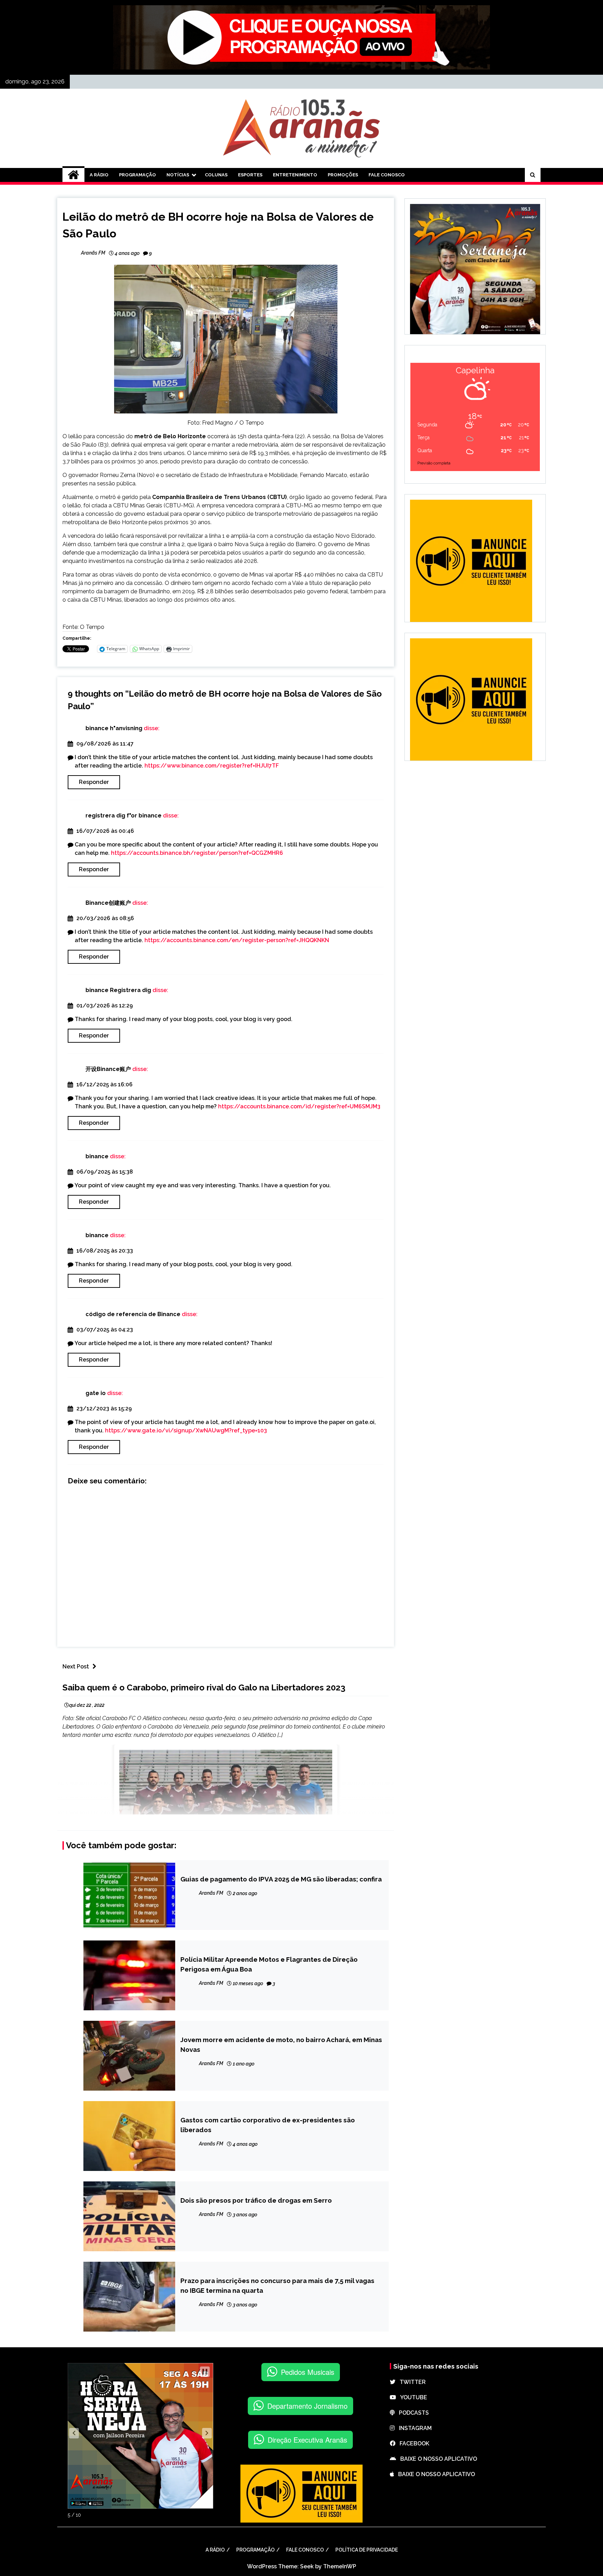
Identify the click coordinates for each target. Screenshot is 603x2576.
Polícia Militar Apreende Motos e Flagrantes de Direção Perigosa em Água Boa (269, 1964)
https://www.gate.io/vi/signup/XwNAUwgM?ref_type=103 (186, 1430)
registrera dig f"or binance (124, 816)
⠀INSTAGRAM (413, 2428)
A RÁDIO (99, 175)
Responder (94, 782)
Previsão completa (434, 463)
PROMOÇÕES (343, 175)
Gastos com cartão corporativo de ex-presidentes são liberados (268, 2125)
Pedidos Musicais (308, 2372)
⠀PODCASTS (412, 2413)
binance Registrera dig (118, 990)
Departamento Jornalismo (307, 2406)
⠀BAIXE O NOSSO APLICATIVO (437, 2459)
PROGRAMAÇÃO (137, 175)
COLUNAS (216, 175)
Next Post (76, 1667)
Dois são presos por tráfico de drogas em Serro (256, 2200)
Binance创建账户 (108, 903)
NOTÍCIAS (178, 175)
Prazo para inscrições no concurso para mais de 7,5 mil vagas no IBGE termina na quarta (277, 2285)
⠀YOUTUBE (412, 2397)
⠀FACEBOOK (412, 2443)
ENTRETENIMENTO (295, 175)
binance (97, 1156)
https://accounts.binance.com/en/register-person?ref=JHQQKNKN (237, 940)
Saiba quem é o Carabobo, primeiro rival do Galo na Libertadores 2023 (204, 1687)
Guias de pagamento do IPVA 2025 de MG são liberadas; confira (281, 1879)
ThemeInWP (340, 2566)
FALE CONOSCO (387, 175)
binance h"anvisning (114, 728)
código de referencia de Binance (133, 1314)
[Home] (73, 175)
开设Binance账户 (108, 1069)
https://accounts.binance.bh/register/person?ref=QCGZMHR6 (197, 853)
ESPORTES (250, 175)
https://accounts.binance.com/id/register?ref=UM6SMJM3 (299, 1106)
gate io (96, 1393)
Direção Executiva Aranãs (307, 2440)
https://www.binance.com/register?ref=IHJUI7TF (212, 766)
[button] (74, 2433)
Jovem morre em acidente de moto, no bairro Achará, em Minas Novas (281, 2045)
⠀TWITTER (411, 2382)
